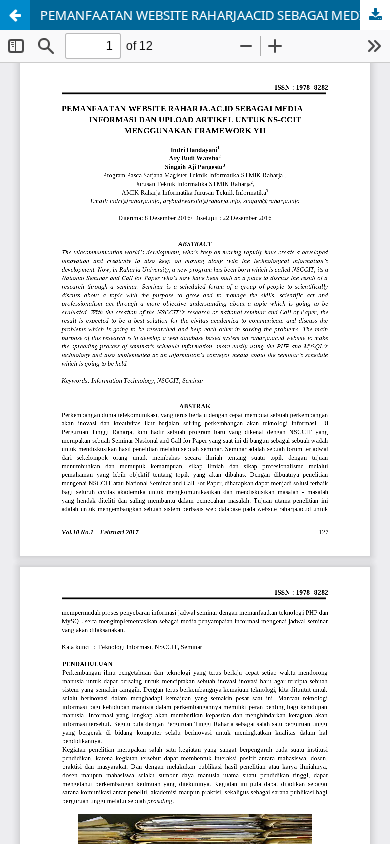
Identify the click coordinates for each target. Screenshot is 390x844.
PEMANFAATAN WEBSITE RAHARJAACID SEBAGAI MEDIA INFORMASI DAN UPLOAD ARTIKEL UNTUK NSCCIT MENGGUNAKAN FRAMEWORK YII (215, 15)
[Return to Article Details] (15, 15)
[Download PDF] (375, 15)
